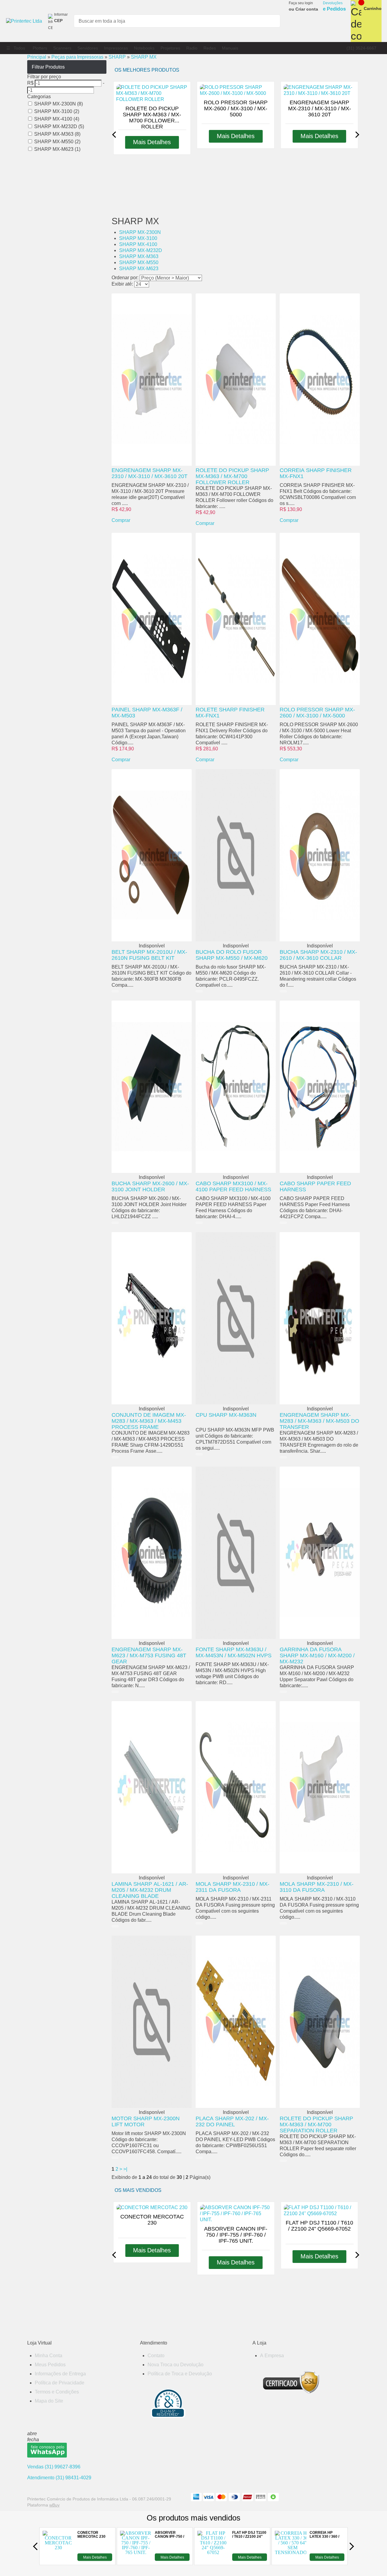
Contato (156, 2356)
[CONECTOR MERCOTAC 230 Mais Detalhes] (58, 2559)
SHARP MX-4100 (138, 244)
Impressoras (116, 48)
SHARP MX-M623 (139, 269)
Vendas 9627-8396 (54, 2467)
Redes (210, 48)
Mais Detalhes (95, 2557)
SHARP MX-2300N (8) (59, 104)
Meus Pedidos (50, 2365)
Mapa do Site (49, 2401)
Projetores (170, 48)
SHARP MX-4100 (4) (57, 119)
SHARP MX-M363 (139, 256)
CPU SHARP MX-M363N (226, 1415)
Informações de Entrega (60, 2374)
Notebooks (144, 48)
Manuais (230, 48)
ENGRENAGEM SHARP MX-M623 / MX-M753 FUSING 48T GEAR (149, 1655)
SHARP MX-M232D (141, 250)
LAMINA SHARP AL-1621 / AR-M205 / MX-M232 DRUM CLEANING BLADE (150, 1890)
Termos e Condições (57, 2392)
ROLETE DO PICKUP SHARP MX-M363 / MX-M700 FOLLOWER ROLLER (232, 476)
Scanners (62, 48)
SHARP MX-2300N (140, 232)
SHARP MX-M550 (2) (57, 142)
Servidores (88, 48)
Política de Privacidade (60, 2383)
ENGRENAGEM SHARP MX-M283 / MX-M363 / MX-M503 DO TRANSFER (319, 1421)
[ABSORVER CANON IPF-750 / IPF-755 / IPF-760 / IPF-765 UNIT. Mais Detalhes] (136, 2559)
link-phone (361, 48)
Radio (192, 48)
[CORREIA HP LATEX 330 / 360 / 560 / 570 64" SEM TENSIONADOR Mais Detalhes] (291, 2559)
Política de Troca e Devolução (180, 2374)
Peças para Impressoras (77, 57)
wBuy (54, 2505)
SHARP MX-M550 (139, 262)
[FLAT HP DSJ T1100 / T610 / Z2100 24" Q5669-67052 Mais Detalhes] (213, 2559)
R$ (30, 83)
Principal (37, 57)
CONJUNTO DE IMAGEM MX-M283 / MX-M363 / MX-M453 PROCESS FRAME (149, 1421)
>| (125, 2169)
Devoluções (334, 6)
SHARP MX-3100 (138, 238)
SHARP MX (144, 57)
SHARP (117, 57)
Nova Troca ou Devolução (176, 2365)
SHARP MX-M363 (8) (57, 134)
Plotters (40, 48)
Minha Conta (49, 2356)
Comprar (121, 520)
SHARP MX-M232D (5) (59, 126)
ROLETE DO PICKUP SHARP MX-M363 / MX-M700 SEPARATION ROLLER (316, 2125)
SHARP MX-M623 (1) (57, 149)
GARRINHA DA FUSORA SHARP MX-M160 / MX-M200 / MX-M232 (317, 1655)
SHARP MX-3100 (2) (57, 111)
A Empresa (272, 2356)
